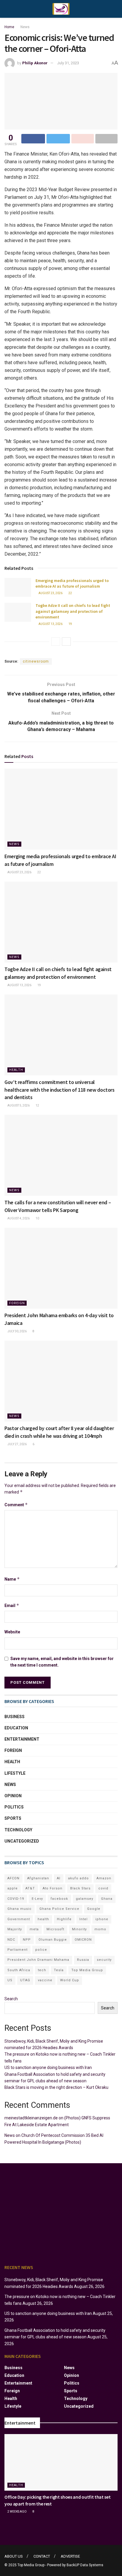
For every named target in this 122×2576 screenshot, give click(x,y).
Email (12, 1605)
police (41, 1950)
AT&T (30, 1888)
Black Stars (80, 1888)
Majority (15, 1929)
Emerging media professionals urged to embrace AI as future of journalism (72, 583)
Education (16, 1728)
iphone (102, 1919)
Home (9, 27)
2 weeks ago (17, 2512)
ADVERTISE (70, 2556)
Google (94, 1909)
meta (34, 1929)
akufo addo (78, 1878)
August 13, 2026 (50, 624)
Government (19, 1919)
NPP (27, 1940)
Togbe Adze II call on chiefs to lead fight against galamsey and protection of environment (73, 611)
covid (103, 1888)
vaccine (45, 1980)
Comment (16, 1505)
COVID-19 (16, 1899)
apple (13, 1888)
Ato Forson (53, 1888)
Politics (14, 1807)
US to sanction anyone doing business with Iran (48, 2067)
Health (16, 1070)
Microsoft (55, 1929)
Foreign (17, 1303)
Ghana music (20, 1909)
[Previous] (56, 642)
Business (15, 1717)
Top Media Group (87, 1970)
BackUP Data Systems (85, 2565)
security (104, 1960)
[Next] (66, 642)
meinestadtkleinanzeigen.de (31, 2118)
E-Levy (37, 1899)
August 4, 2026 (18, 1218)
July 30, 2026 (17, 1331)
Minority (79, 1929)
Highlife (64, 1919)
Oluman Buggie (53, 1940)
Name (12, 1579)
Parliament (17, 1950)
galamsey (85, 1899)
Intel (84, 1919)
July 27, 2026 (17, 1444)
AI (59, 1878)
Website (12, 1632)
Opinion (13, 1796)
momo (100, 1929)
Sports (13, 1818)
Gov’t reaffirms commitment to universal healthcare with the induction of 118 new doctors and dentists (60, 1089)
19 (70, 624)
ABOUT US (14, 2556)
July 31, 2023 (68, 63)
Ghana (107, 1899)
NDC (11, 1940)
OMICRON (83, 1940)
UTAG (25, 1980)
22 (70, 593)
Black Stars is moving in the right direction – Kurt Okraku (56, 2087)
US (10, 1980)
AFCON (13, 1878)
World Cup (70, 1980)
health (43, 1919)
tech (42, 1970)
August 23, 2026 (50, 593)
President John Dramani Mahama (38, 1960)
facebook (59, 1899)
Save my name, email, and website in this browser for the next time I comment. (62, 1662)
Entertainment (22, 1739)
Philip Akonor (35, 63)
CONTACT (42, 2556)
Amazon (104, 1878)
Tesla (59, 1970)
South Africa (19, 1970)
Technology (18, 1830)
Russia (83, 1960)
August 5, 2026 (18, 1105)
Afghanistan (38, 1878)
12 (37, 1105)
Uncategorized (22, 1841)
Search (11, 1999)
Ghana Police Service (59, 1909)
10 (37, 1218)
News (25, 27)
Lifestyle (15, 1773)
